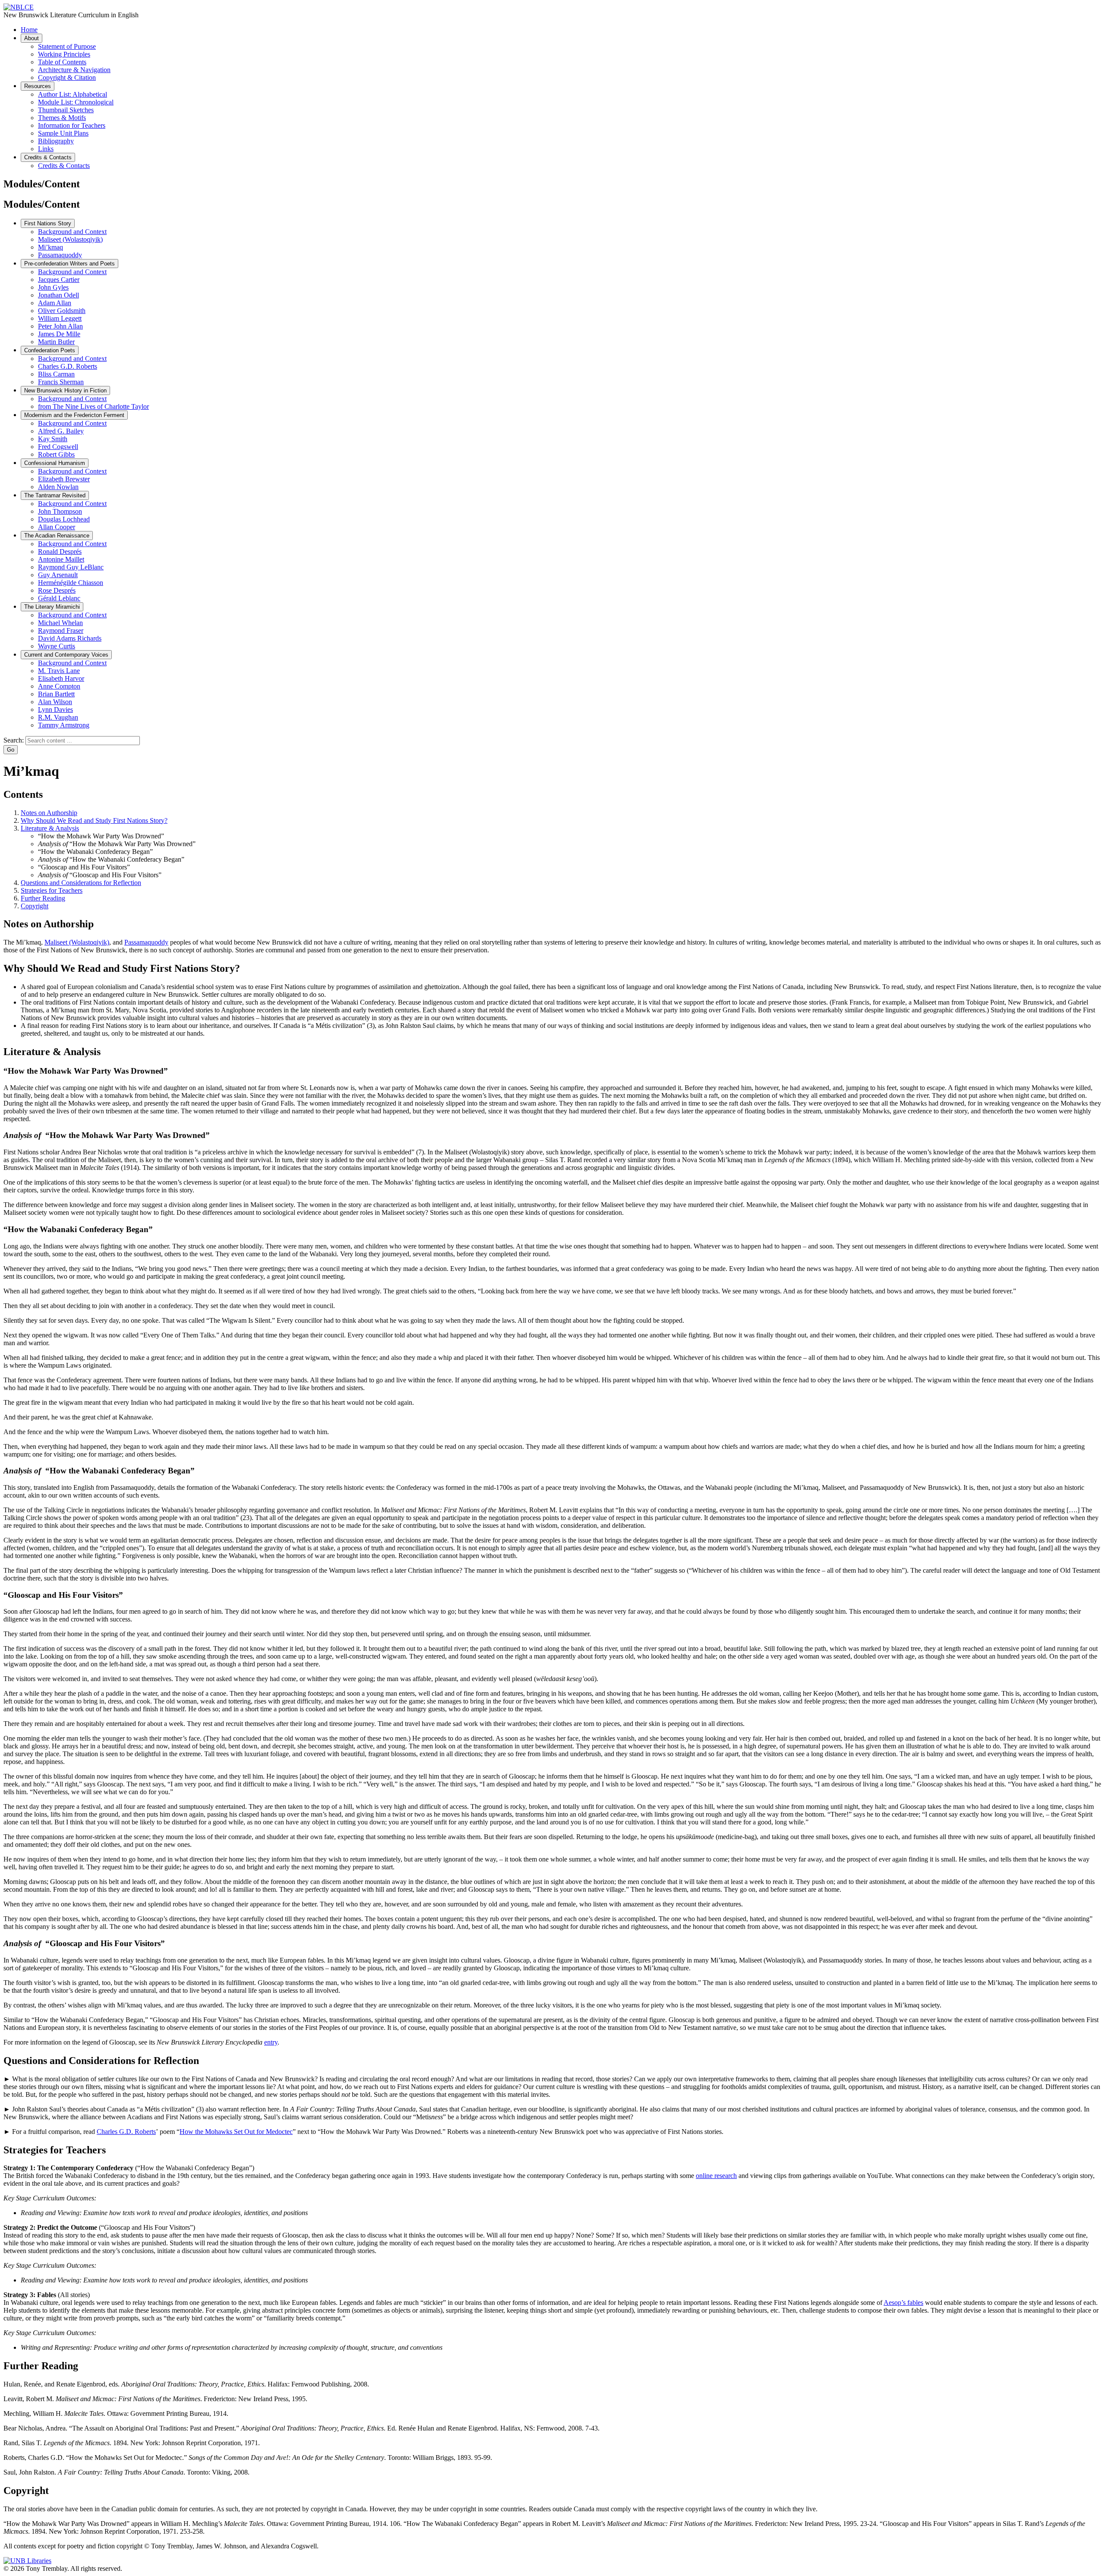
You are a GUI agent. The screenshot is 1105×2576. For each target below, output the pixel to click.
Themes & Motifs (62, 118)
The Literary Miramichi (52, 607)
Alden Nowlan (58, 487)
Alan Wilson (55, 702)
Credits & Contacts (48, 157)
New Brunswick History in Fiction (65, 390)
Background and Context (72, 232)
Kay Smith (53, 439)
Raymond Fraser (61, 631)
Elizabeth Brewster (64, 479)
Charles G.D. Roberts (68, 366)
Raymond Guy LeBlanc (71, 567)
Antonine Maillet (61, 559)
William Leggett (60, 318)
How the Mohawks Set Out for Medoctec (236, 2132)
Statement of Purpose (67, 46)
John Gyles (53, 287)
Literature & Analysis (50, 828)
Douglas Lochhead (64, 519)
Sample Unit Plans (63, 133)
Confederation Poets (50, 350)
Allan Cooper (57, 527)
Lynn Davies (55, 710)
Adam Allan (55, 303)
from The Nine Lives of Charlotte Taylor (93, 406)
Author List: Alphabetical (73, 94)
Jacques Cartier (59, 280)
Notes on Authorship (49, 813)
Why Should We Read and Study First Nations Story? (94, 820)
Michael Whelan (60, 623)
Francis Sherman (61, 382)
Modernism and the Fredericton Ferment (74, 415)
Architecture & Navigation (74, 70)
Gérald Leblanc (59, 598)
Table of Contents (62, 62)
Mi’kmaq (51, 247)
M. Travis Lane (59, 671)
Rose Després (57, 590)
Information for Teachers (72, 125)
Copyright (35, 906)
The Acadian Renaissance (57, 536)
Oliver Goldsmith (62, 311)
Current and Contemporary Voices (66, 655)
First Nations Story (48, 223)
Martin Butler (56, 342)
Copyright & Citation (67, 77)
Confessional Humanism (55, 463)
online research (716, 2176)
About (32, 38)
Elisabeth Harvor (61, 678)
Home (29, 30)
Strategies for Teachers (52, 890)
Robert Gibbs (56, 454)
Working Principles (64, 54)
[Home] (19, 7)
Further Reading (43, 898)
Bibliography (56, 141)
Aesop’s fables (903, 2303)
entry (271, 2042)
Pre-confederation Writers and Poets (69, 264)
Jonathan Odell (58, 295)
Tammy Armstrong (64, 725)
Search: (14, 740)
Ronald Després (60, 552)
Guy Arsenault (58, 575)
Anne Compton (59, 686)
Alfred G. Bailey (61, 431)
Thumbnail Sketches (66, 110)
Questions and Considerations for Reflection (81, 883)
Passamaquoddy (60, 255)
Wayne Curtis (57, 646)
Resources (38, 86)
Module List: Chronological (76, 102)
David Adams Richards (70, 638)
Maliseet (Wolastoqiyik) (70, 239)
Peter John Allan (60, 326)
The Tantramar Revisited (55, 495)
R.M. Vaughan (58, 717)
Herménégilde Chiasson (71, 583)
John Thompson (60, 511)
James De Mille (59, 334)
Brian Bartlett (56, 694)
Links (46, 149)
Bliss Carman (56, 374)
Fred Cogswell (58, 447)
